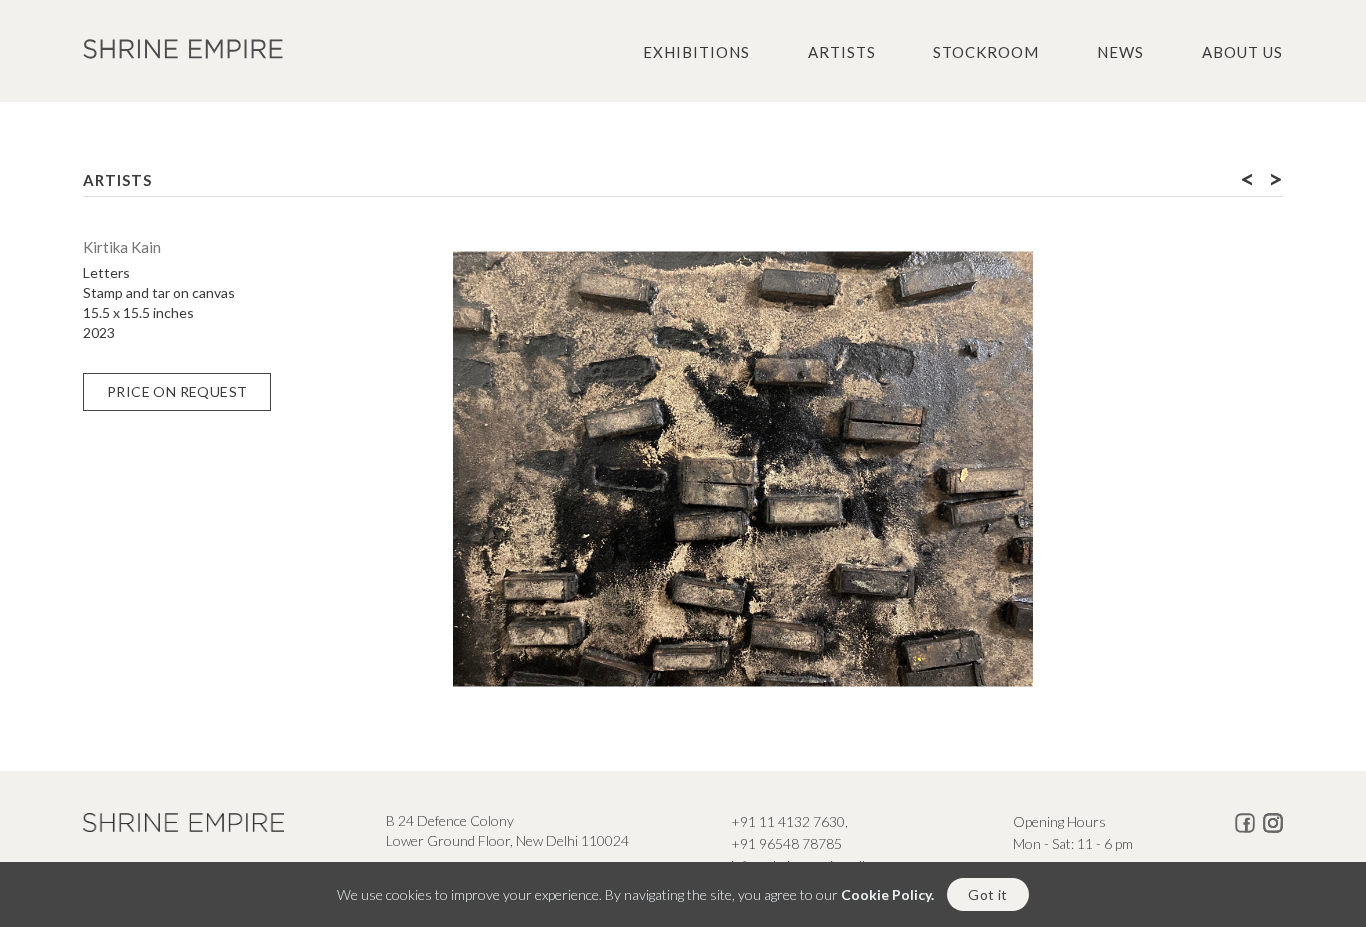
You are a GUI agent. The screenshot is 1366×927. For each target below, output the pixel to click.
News (1120, 52)
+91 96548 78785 (786, 843)
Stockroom (986, 52)
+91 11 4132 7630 (788, 821)
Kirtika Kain (122, 247)
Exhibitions (696, 52)
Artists (842, 52)
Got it (987, 894)
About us (1242, 52)
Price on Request (177, 391)
